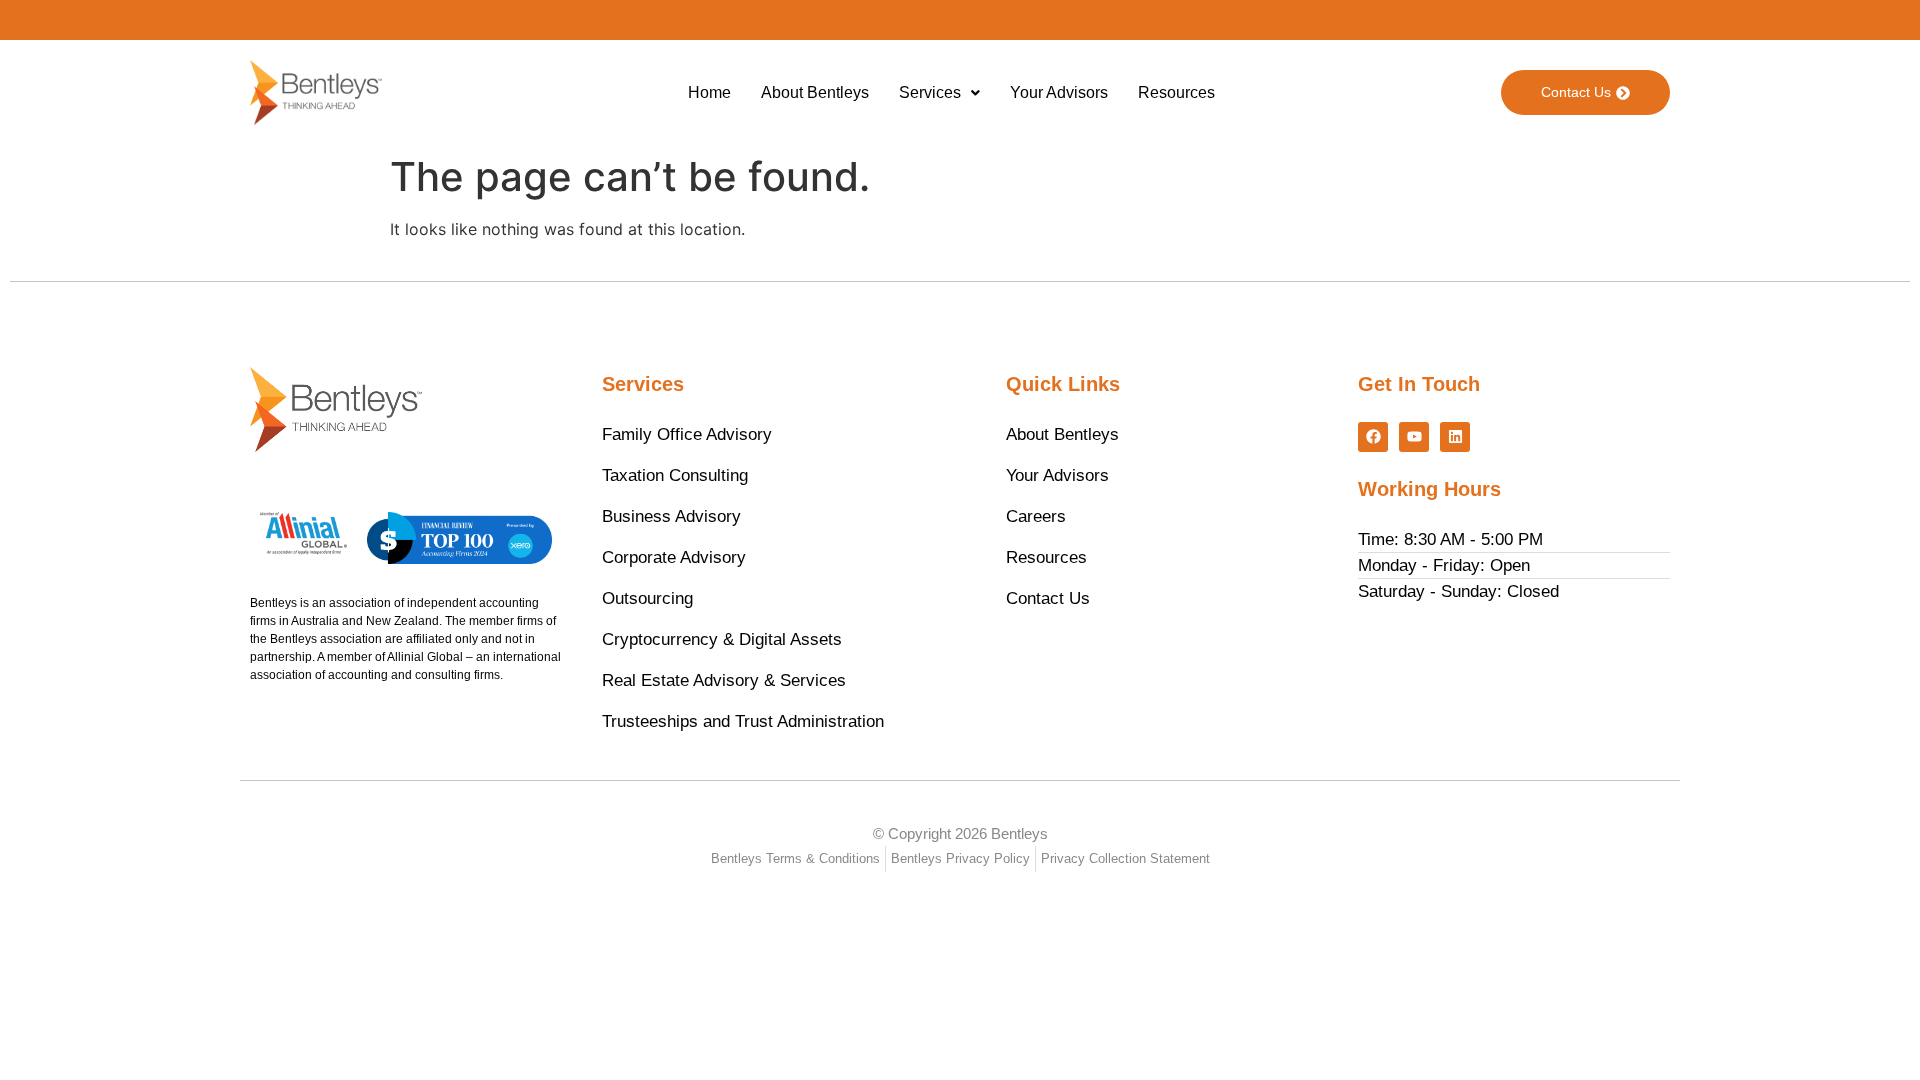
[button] (939, 93)
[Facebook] (1373, 437)
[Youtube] (1414, 437)
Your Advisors (1059, 92)
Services (930, 92)
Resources (1176, 92)
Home (709, 92)
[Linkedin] (1455, 437)
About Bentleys (815, 92)
